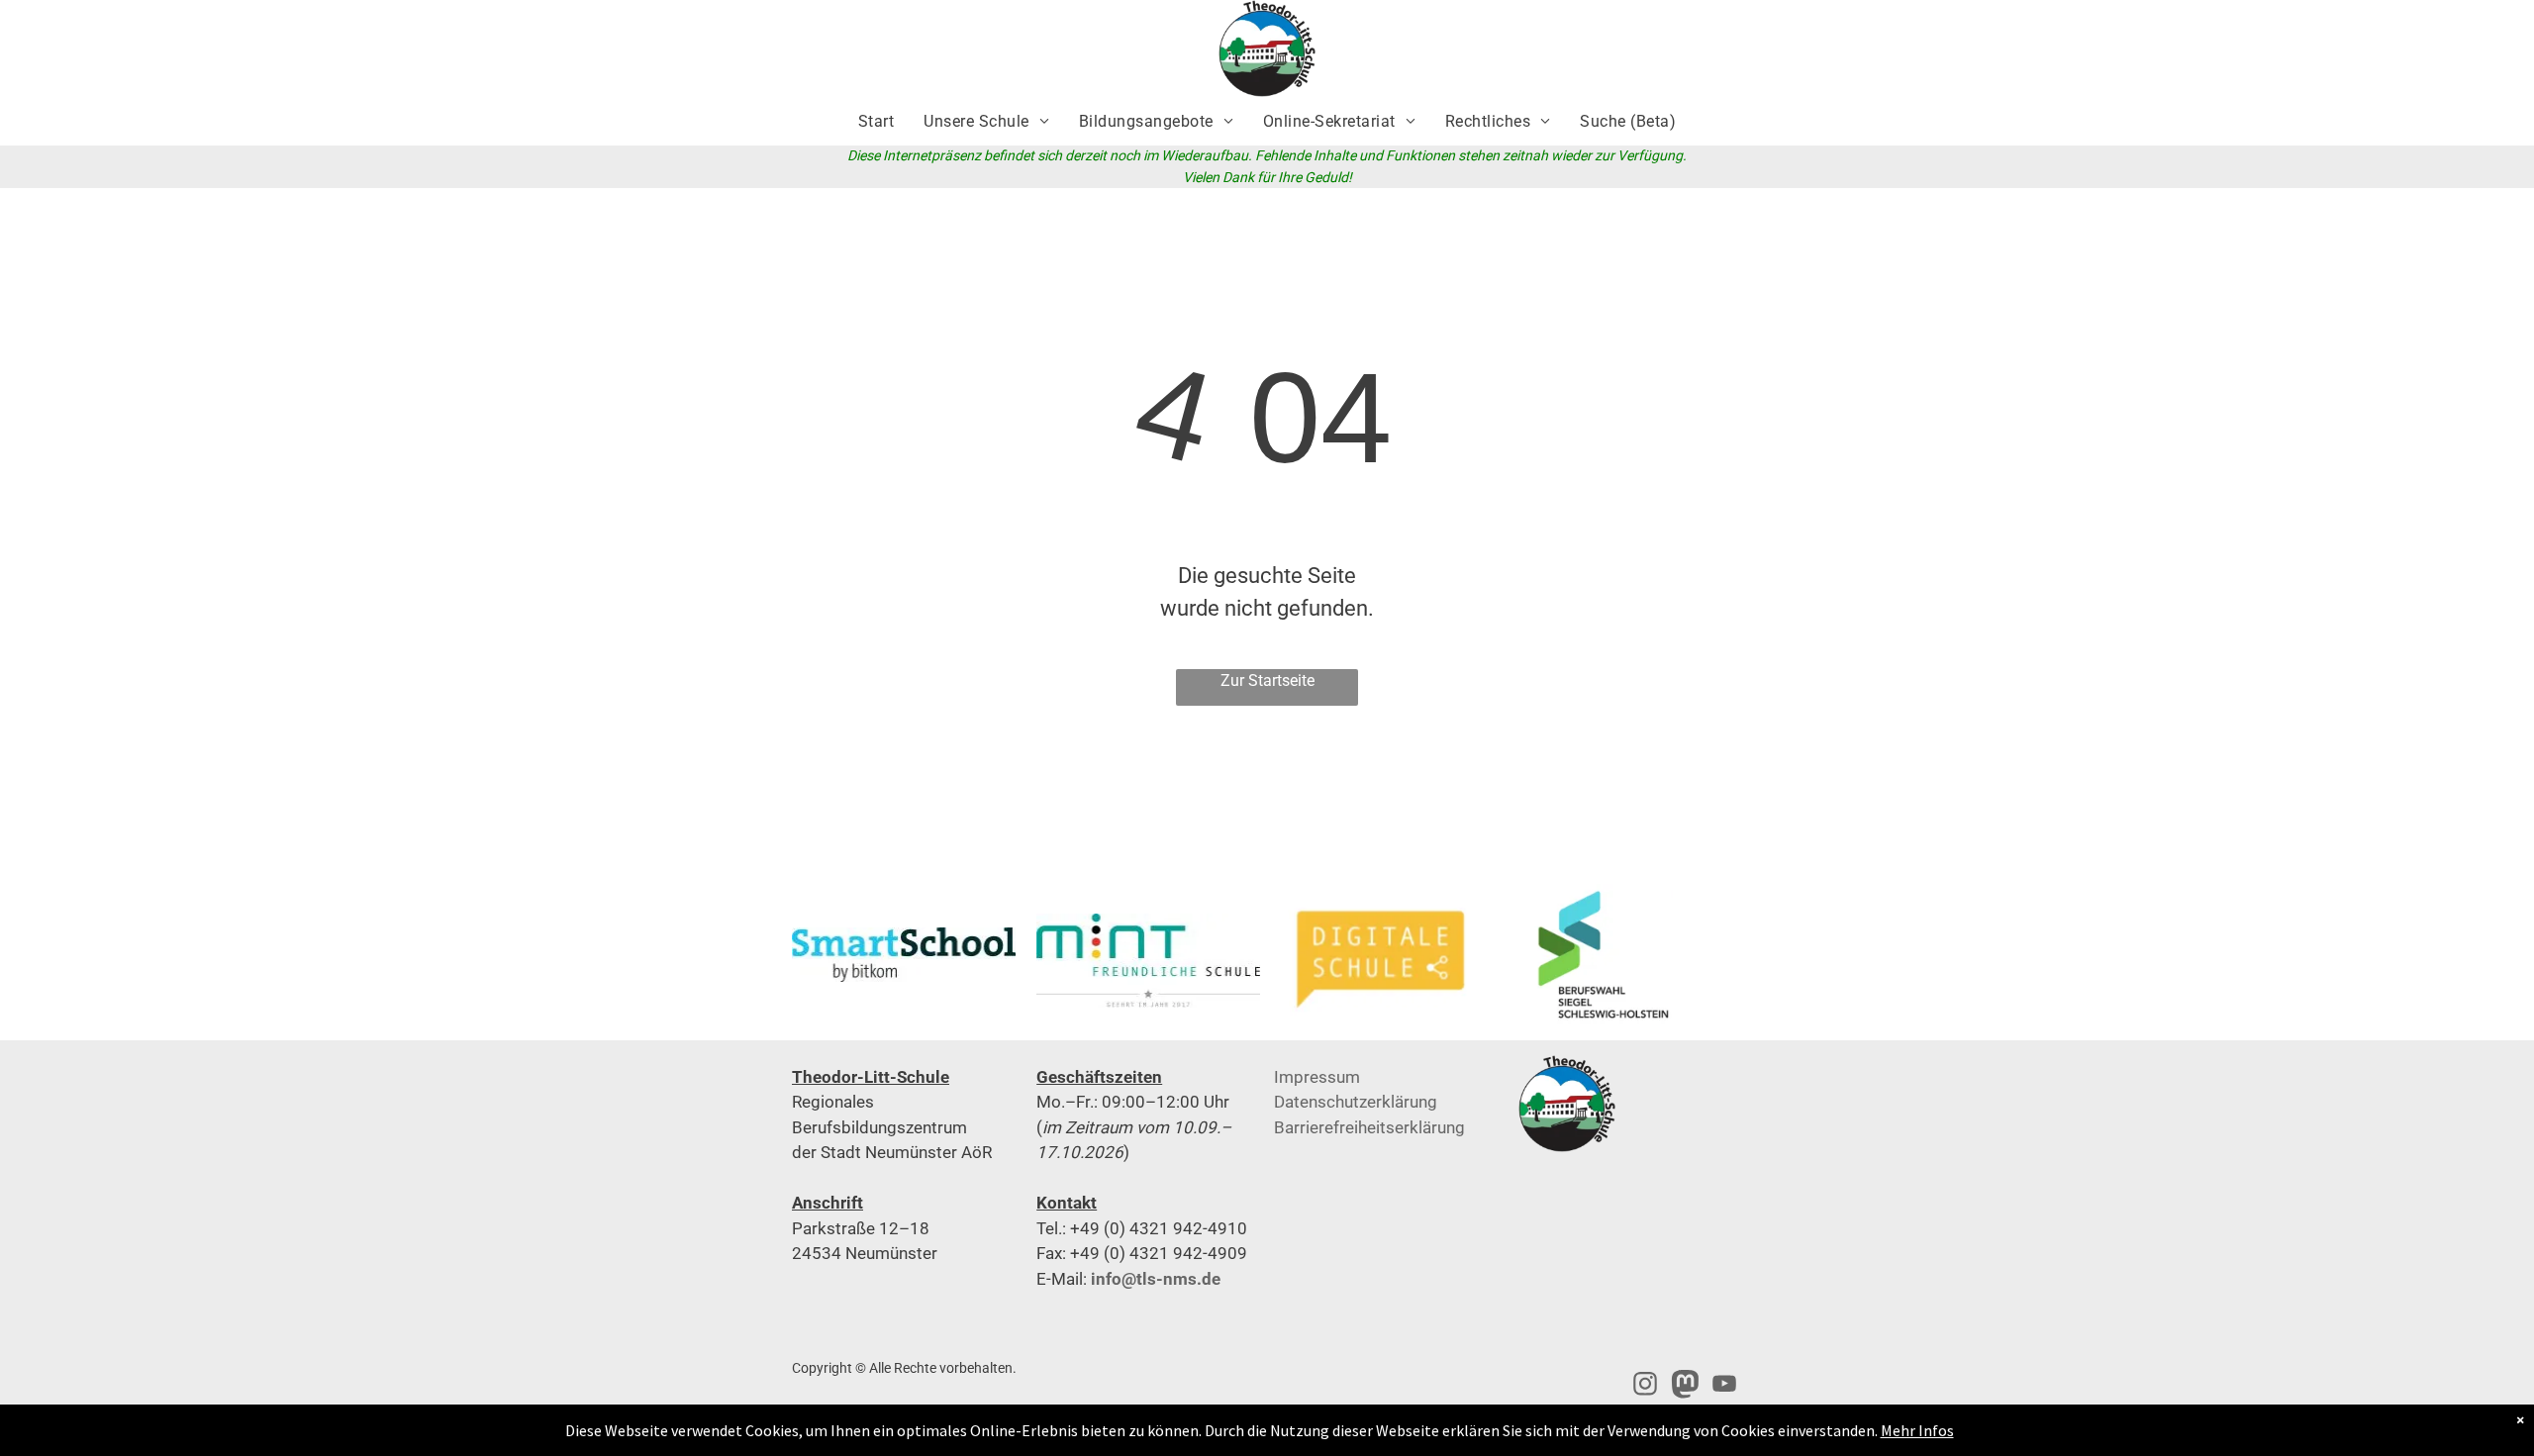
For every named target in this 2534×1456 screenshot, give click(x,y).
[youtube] (1724, 1386)
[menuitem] (876, 122)
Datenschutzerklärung (1356, 1102)
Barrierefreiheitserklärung (1369, 1127)
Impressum (1317, 1077)
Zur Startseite (1267, 680)
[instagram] (1645, 1386)
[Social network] (1685, 1386)
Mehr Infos (1917, 1430)
